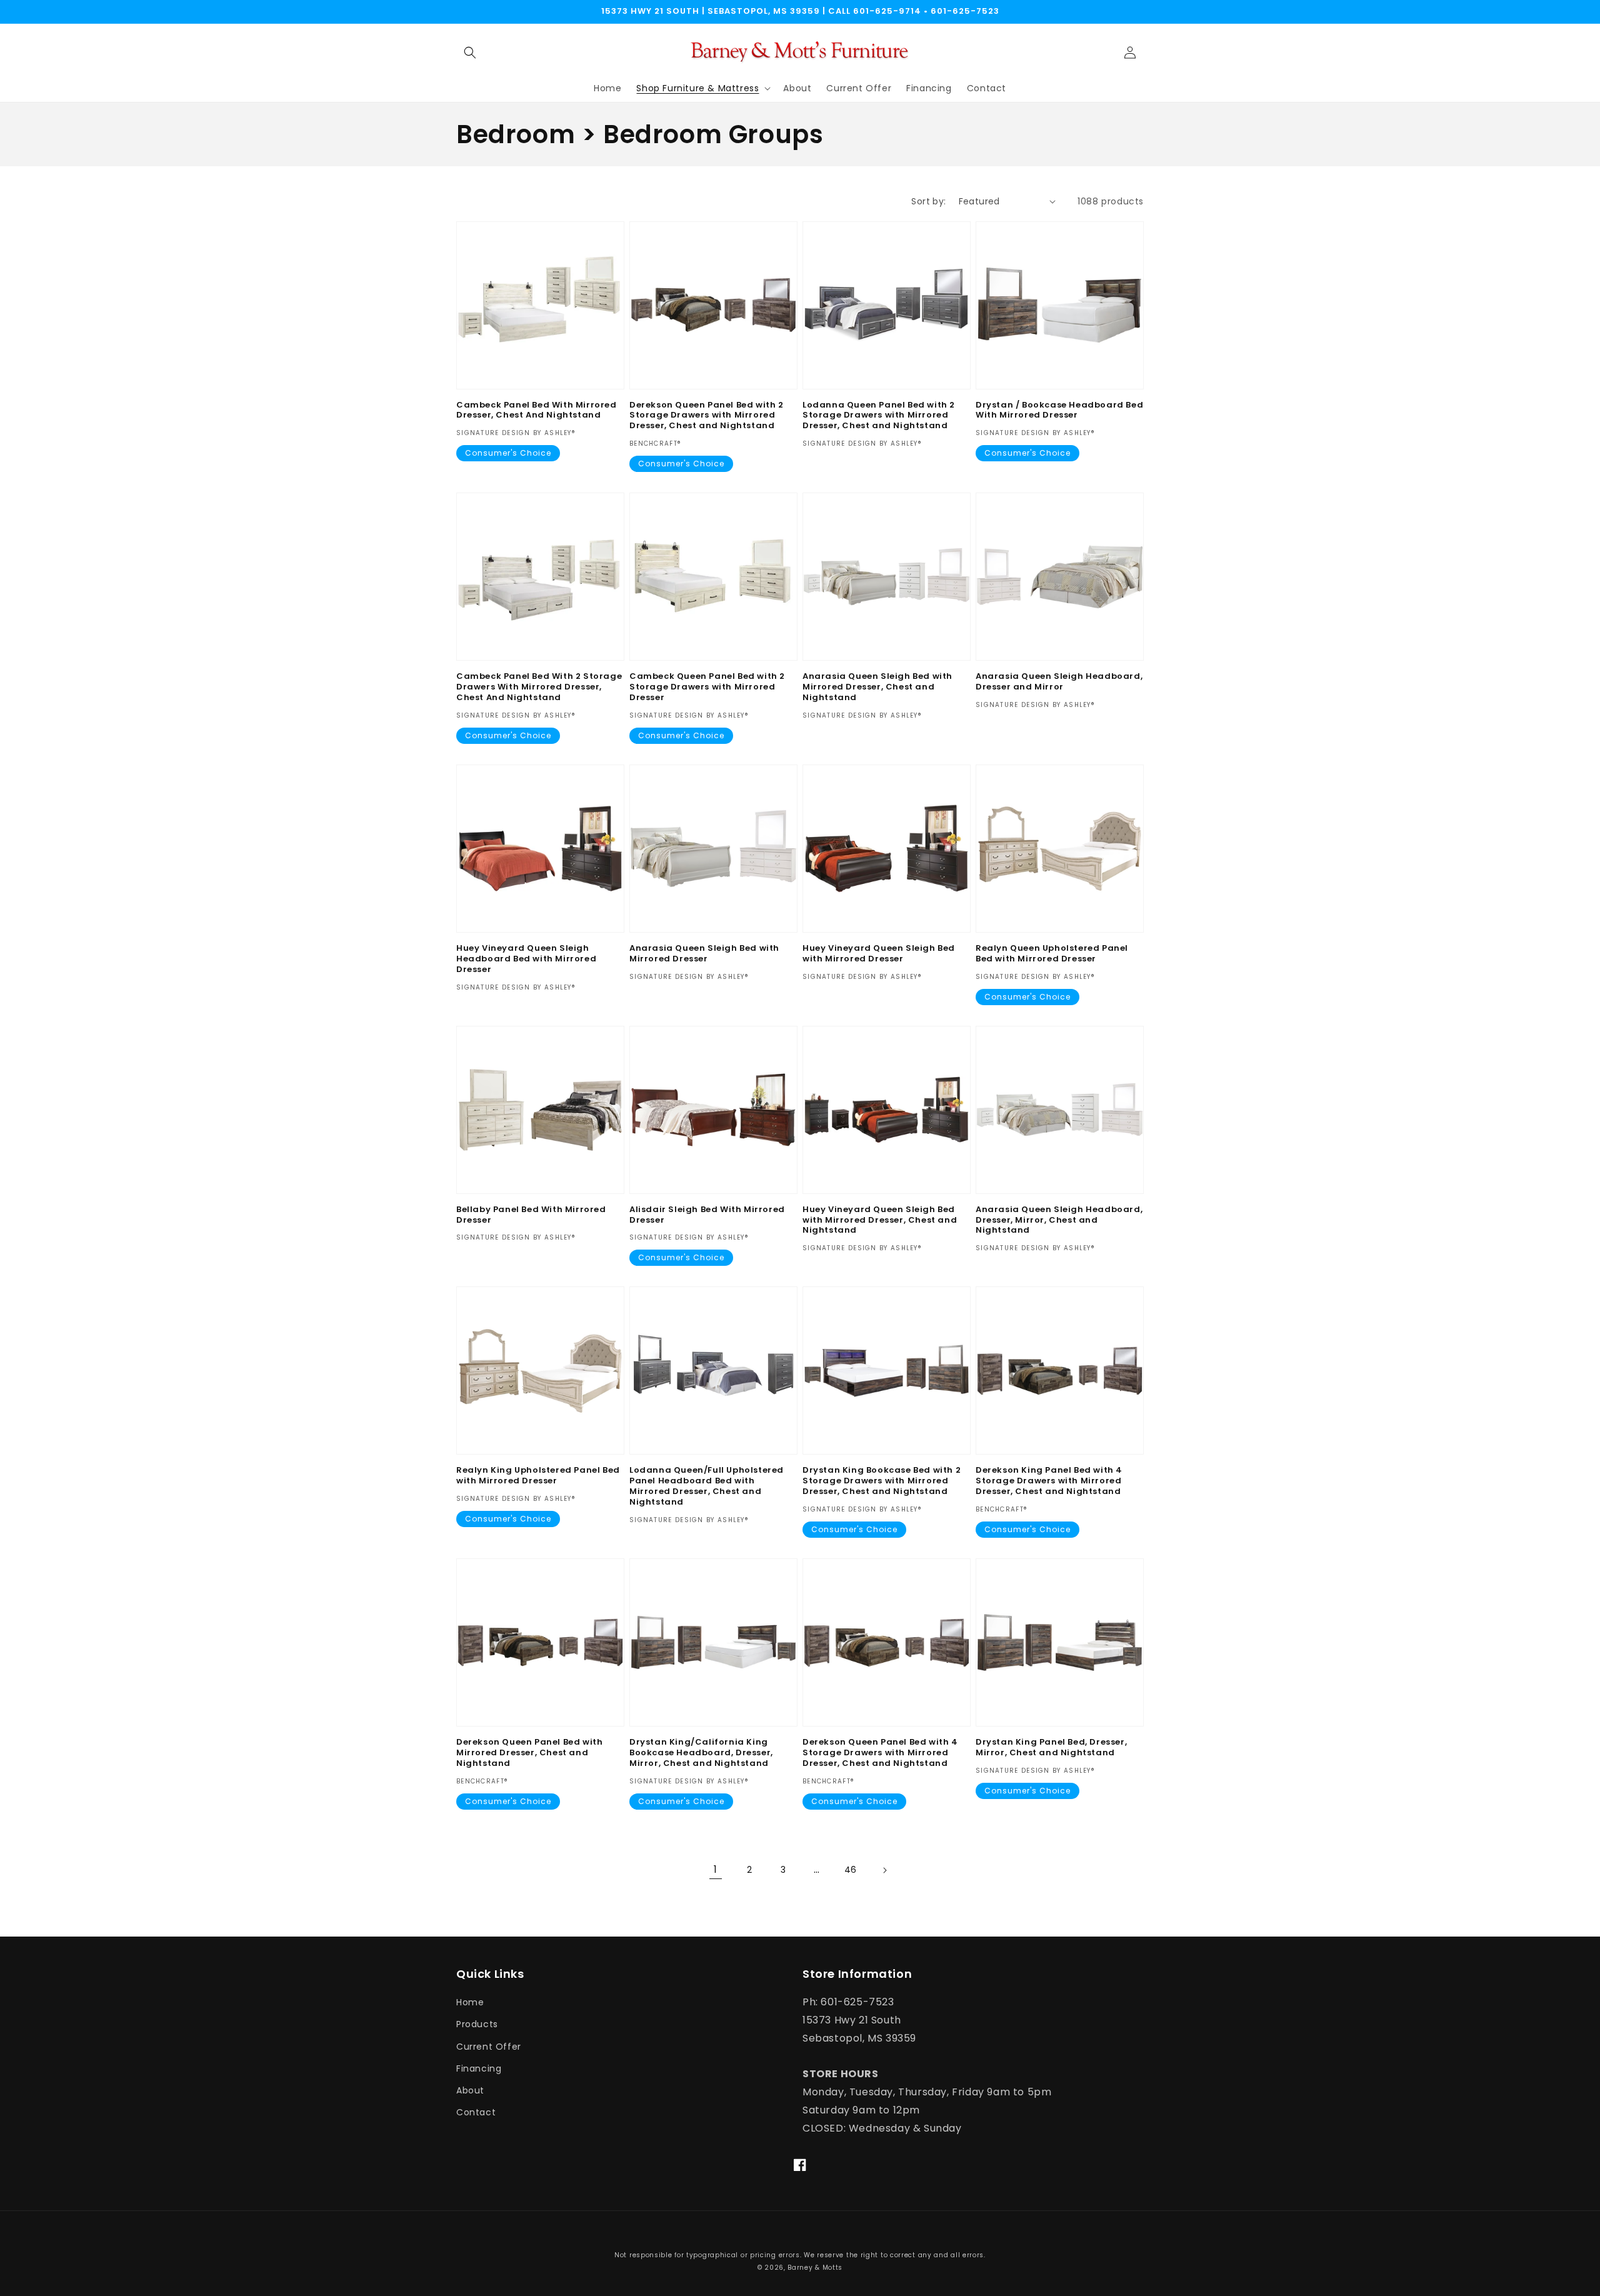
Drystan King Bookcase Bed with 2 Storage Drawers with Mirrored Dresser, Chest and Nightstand (882, 1481)
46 (851, 1870)
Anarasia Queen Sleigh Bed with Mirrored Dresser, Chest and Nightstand (877, 687)
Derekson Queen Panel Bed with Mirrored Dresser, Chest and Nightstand (529, 1753)
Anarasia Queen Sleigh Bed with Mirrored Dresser (704, 954)
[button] (470, 53)
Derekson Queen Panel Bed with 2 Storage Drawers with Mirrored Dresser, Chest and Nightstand (707, 416)
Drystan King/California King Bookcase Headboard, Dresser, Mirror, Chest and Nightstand (701, 1753)
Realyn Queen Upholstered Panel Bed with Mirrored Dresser (1052, 954)
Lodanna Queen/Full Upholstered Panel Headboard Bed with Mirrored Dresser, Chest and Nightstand (707, 1486)
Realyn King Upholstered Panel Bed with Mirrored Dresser (538, 1476)
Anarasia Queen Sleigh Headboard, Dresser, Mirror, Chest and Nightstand (1059, 1221)
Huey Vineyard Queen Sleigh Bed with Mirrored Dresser (879, 954)
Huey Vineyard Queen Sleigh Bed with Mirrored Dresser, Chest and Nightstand (880, 1221)
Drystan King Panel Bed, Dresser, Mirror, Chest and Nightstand (1051, 1748)
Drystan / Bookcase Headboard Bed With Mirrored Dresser (1059, 411)
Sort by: (928, 201)
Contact (476, 2112)
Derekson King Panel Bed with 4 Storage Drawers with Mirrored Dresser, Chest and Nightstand (1049, 1481)
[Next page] (884, 1870)
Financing (479, 2068)
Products (477, 2024)
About (470, 2090)
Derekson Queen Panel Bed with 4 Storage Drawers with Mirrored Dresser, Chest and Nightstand (880, 1753)
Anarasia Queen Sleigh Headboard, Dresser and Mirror (1059, 682)
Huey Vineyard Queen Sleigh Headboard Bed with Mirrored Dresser (526, 959)
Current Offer (489, 2047)
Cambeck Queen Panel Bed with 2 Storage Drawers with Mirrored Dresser (707, 687)
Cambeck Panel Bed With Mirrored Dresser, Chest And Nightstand (537, 411)
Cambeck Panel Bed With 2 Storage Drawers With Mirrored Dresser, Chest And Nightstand (539, 687)
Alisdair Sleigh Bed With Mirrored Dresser (707, 1215)
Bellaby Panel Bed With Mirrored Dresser (531, 1215)
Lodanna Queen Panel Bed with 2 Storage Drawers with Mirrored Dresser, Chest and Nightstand (879, 416)
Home (470, 2002)
